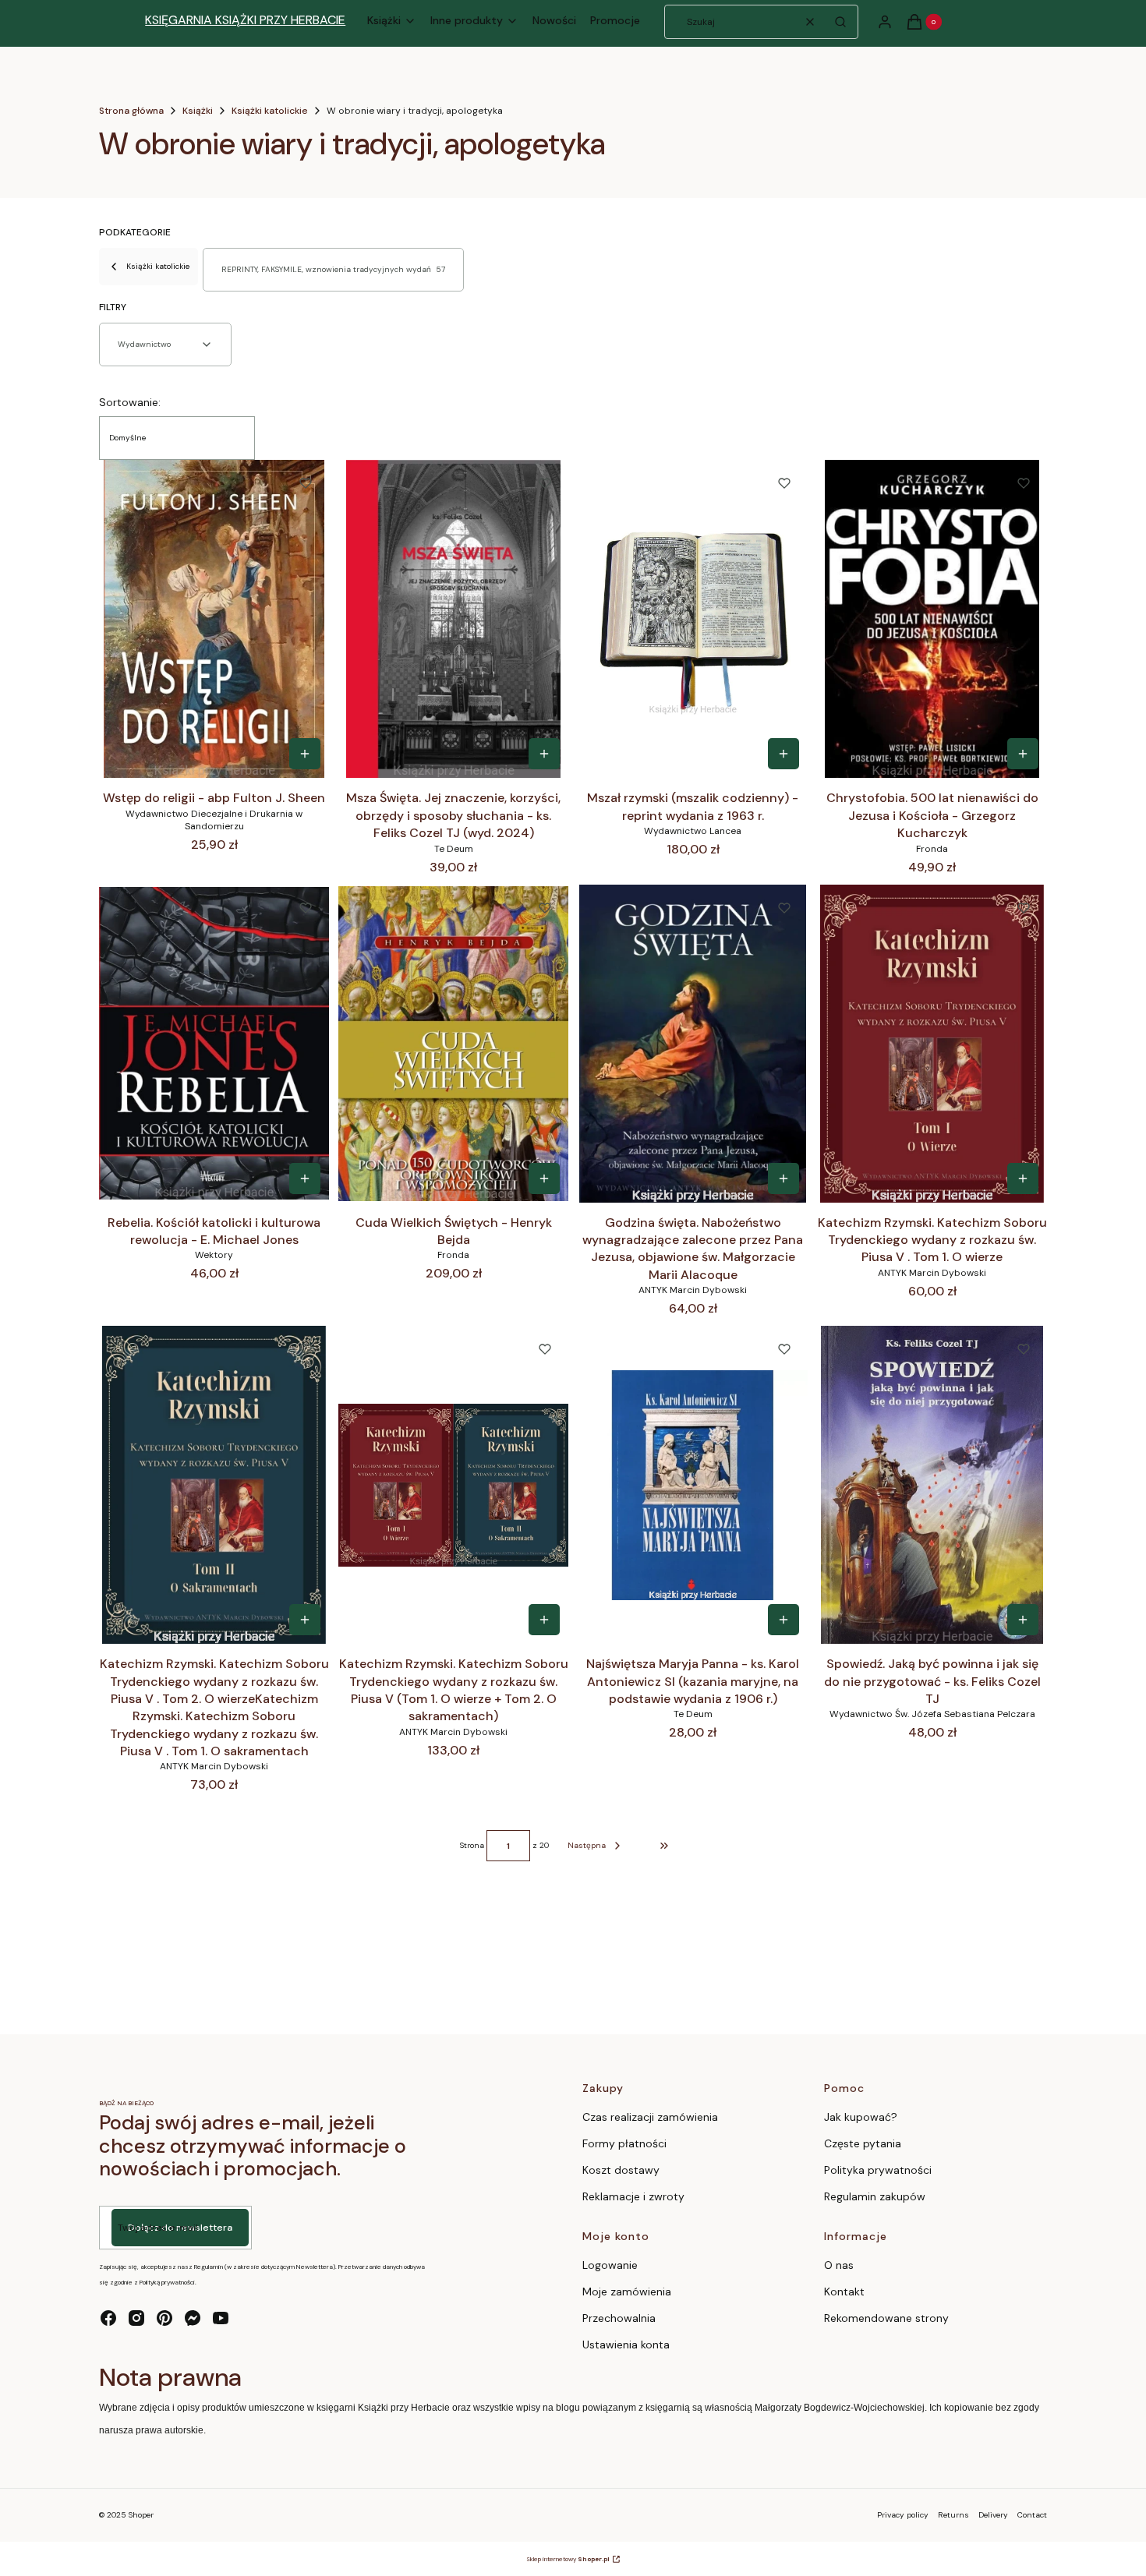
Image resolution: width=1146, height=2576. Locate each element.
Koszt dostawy (621, 2170)
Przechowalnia (619, 2318)
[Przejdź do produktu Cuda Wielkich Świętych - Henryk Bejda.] (453, 1044)
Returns (953, 2515)
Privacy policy (903, 2515)
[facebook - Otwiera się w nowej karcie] (108, 2318)
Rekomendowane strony (886, 2318)
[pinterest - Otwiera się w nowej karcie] (164, 2318)
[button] (840, 22)
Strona (472, 1845)
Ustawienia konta (626, 2345)
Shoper (141, 2515)
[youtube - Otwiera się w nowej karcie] (221, 2318)
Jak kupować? (861, 2117)
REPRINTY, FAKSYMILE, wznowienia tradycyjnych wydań (333, 269)
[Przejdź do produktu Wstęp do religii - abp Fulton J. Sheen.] (214, 619)
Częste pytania (863, 2143)
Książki (198, 111)
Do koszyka (305, 754)
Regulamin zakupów (875, 2196)
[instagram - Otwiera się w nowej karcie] (136, 2318)
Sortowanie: (130, 402)
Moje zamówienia (627, 2292)
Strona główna (131, 111)
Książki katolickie (270, 111)
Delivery (993, 2515)
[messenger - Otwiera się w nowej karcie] (193, 2318)
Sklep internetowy (568, 2559)
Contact (1032, 2515)
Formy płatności (624, 2143)
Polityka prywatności (878, 2170)
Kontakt (844, 2292)
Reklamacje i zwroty (633, 2196)
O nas (839, 2265)
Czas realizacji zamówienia (650, 2117)
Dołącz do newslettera (180, 2228)
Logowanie (610, 2265)
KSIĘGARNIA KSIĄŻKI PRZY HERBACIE (245, 20)
